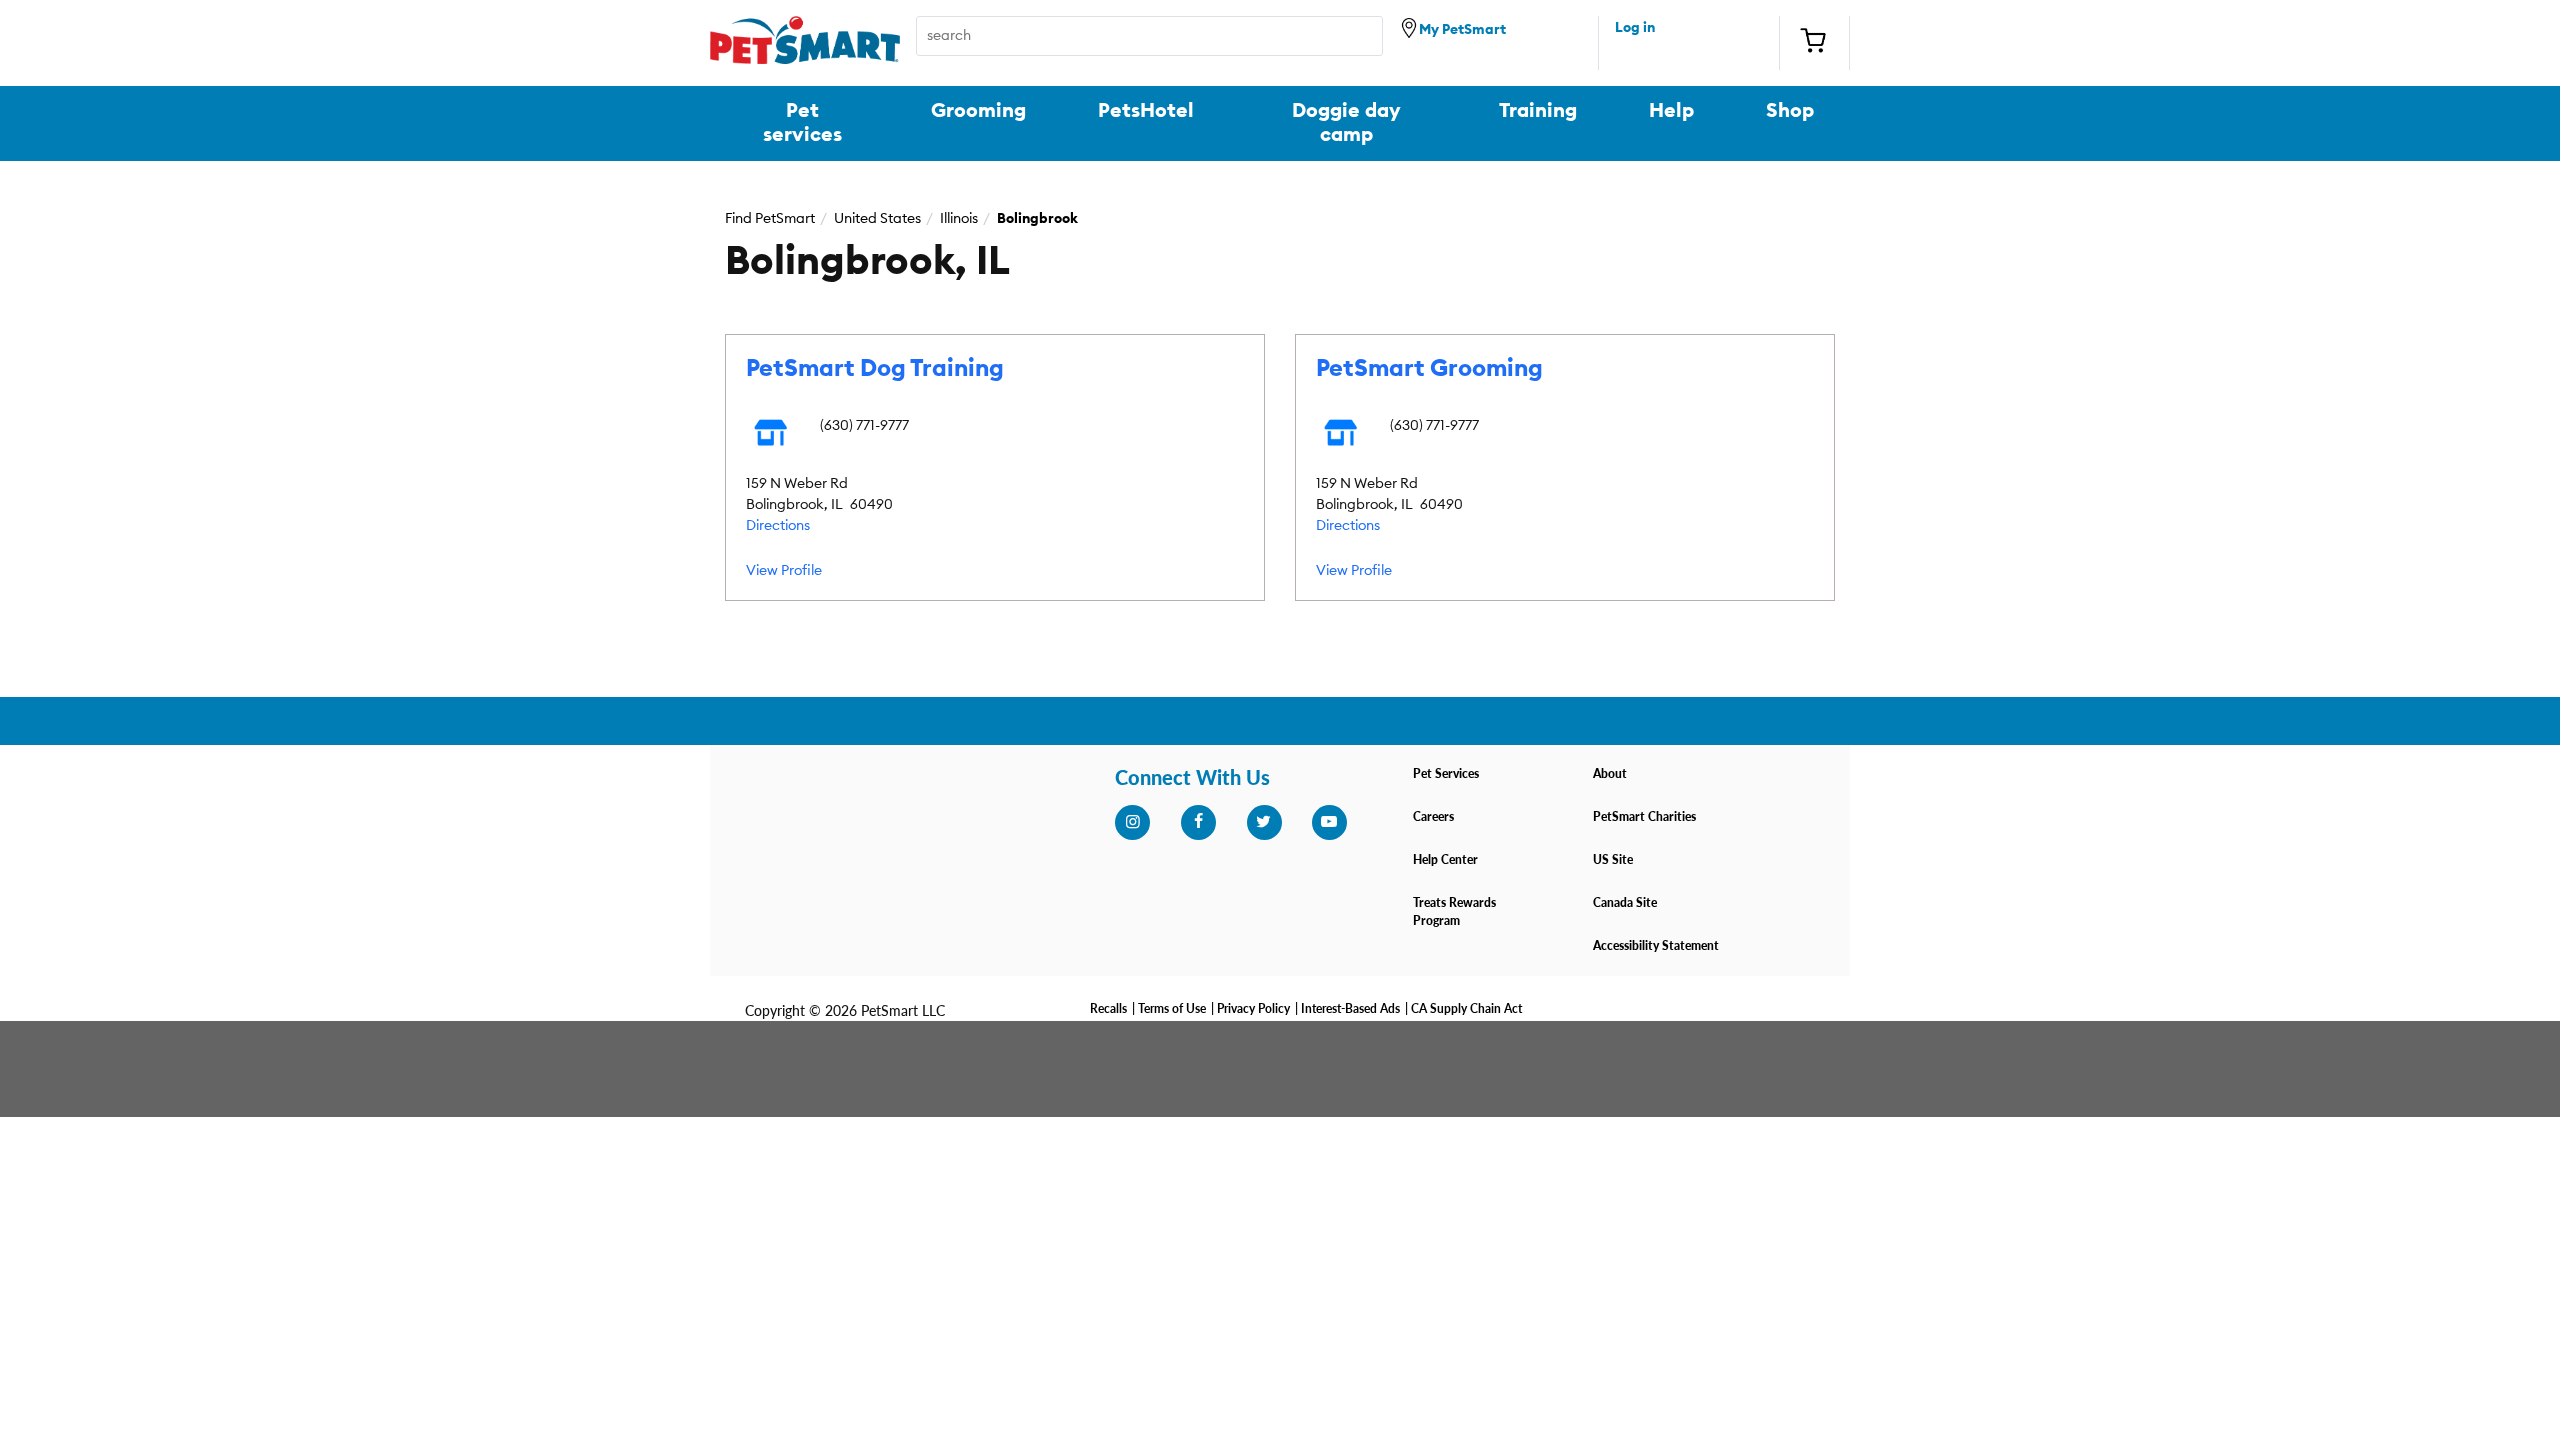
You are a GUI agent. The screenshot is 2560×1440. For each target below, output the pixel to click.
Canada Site (1625, 902)
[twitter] (1264, 822)
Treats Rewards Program (1454, 911)
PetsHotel (1146, 111)
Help (1671, 111)
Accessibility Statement (1656, 945)
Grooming (978, 111)
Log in (1635, 28)
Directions (778, 526)
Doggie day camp (1346, 123)
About (1610, 773)
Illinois (959, 219)
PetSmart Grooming (1429, 369)
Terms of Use (1172, 1008)
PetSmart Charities (1644, 816)
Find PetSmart (770, 219)
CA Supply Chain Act (1466, 1008)
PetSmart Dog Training (875, 369)
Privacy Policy (1253, 1008)
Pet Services (1446, 773)
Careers (1433, 816)
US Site (1613, 859)
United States (877, 219)
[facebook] (1198, 822)
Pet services (802, 123)
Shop (1790, 111)
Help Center (1445, 859)
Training (1538, 111)
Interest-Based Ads (1350, 1008)
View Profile (784, 571)
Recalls (1108, 1008)
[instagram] (1132, 822)
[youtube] (1329, 822)
